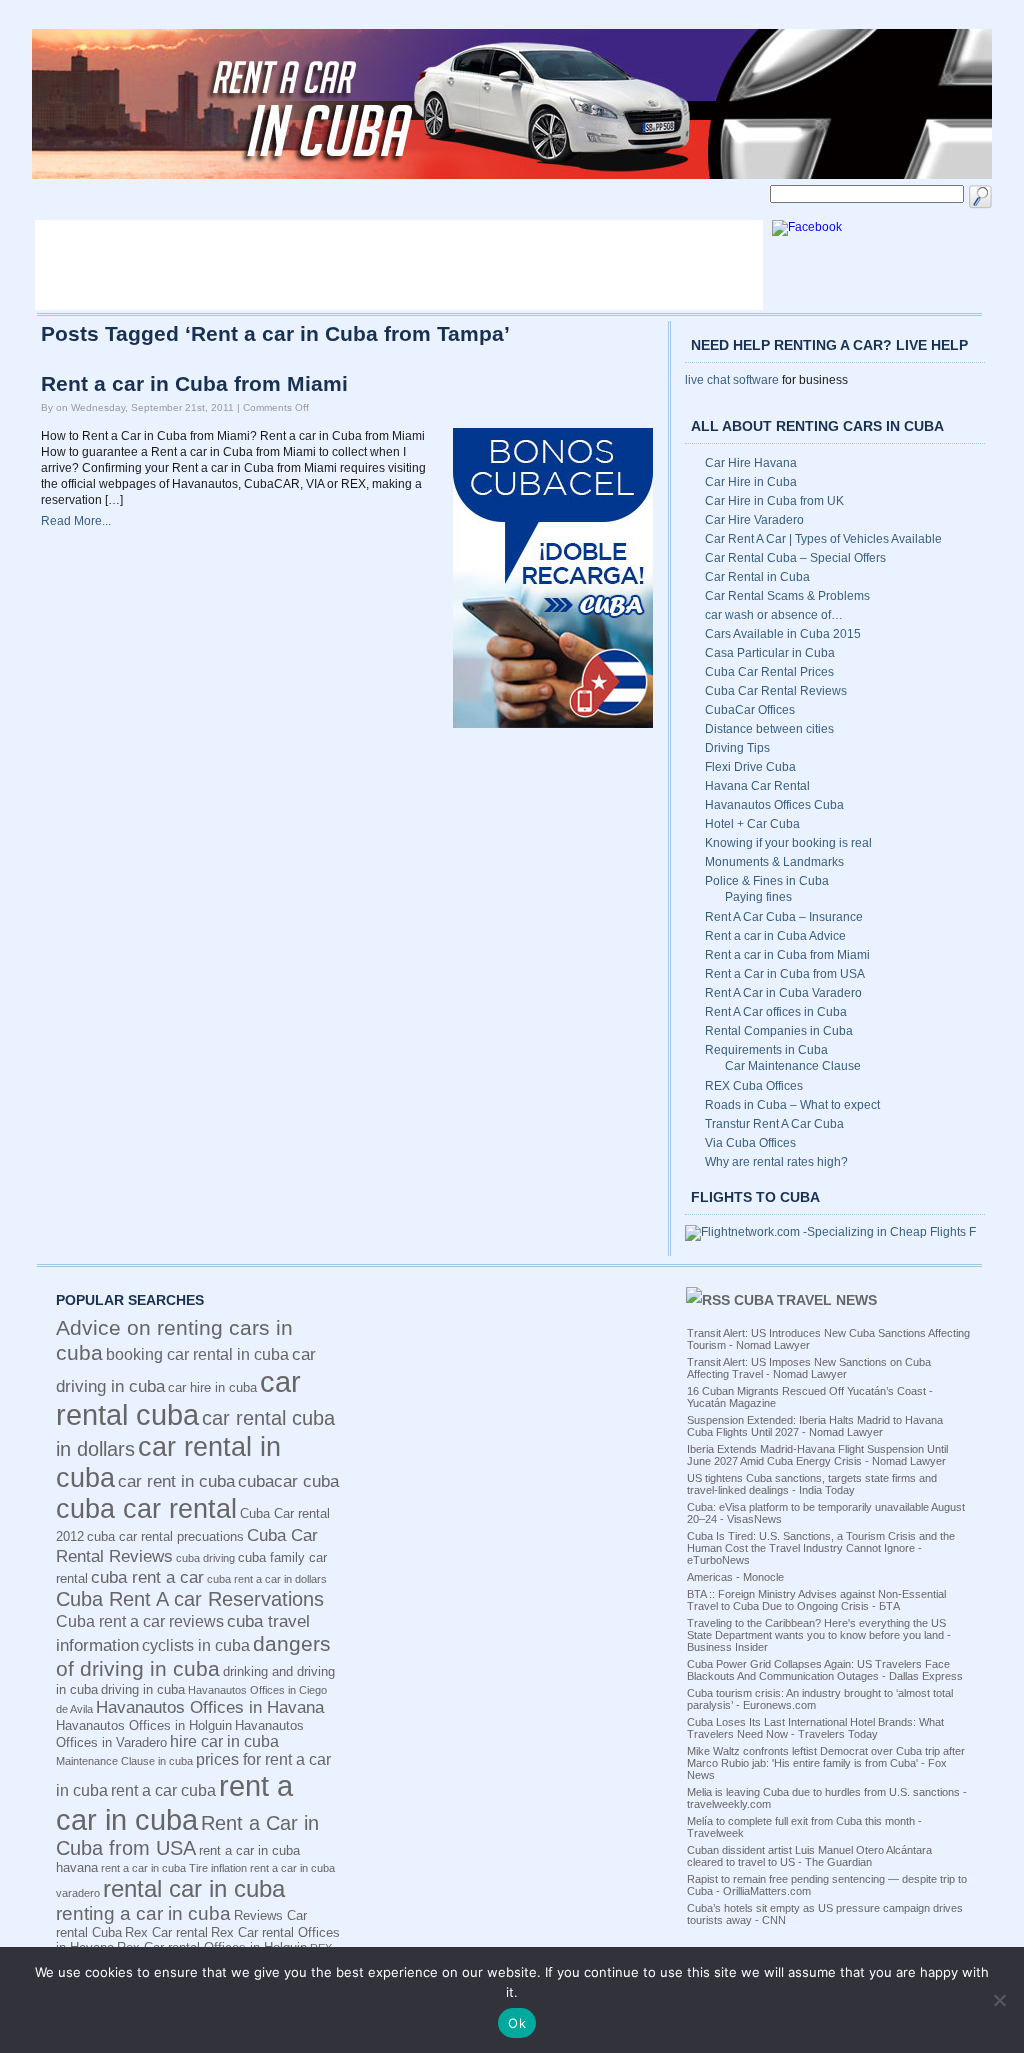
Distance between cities (769, 729)
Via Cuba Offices (750, 1143)
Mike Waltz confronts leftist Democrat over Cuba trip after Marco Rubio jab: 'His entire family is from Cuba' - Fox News (826, 1763)
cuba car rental (146, 1509)
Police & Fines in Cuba (767, 881)
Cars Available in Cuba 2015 (783, 634)
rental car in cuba (194, 1888)
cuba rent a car (147, 1577)
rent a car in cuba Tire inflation (174, 1868)
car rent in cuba (176, 1481)
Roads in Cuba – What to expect (792, 1105)
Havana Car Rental (757, 786)
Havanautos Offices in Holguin (144, 1725)
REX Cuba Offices (754, 1086)
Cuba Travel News (805, 1300)
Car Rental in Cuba (757, 577)
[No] (999, 2000)
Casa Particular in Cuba (770, 653)
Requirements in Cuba (766, 1050)
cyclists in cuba (196, 1645)
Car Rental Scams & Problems (787, 596)
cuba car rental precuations (165, 1536)
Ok (517, 2023)
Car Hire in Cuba (751, 482)
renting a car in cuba (143, 1913)
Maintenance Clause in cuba (124, 1761)
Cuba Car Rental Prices (769, 672)
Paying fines (758, 897)
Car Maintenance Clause (793, 1066)
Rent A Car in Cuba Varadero (783, 993)
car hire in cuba (212, 1387)
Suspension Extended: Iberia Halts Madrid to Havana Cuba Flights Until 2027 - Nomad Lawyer (815, 1426)
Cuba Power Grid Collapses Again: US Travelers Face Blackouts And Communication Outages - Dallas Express (825, 1670)
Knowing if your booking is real (788, 843)
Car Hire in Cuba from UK (774, 501)
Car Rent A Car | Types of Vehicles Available (823, 539)
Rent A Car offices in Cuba (776, 1012)
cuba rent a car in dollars (267, 1579)
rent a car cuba (163, 1790)
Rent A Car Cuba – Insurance (784, 917)
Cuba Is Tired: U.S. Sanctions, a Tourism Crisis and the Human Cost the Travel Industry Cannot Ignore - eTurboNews (821, 1548)
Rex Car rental (166, 1932)
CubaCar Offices (750, 710)
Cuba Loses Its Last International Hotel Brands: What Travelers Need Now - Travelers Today (815, 1728)
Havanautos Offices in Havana (210, 1707)
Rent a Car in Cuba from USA (785, 974)
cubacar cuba (288, 1481)
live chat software (732, 380)
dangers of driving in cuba (193, 1656)
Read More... (76, 521)
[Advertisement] (399, 265)
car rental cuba (178, 1398)
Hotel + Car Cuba (752, 824)
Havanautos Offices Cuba (774, 805)
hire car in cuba (224, 1741)
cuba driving (205, 1558)
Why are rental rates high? (776, 1162)
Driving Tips (737, 748)
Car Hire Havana (751, 463)
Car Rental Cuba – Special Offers (795, 558)
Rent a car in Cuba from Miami (194, 384)
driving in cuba (143, 1689)
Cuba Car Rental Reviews (776, 691)
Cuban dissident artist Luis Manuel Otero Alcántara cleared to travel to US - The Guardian (809, 1856)
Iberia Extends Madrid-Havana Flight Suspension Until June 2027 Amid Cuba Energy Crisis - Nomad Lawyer (817, 1455)
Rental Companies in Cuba (779, 1031)
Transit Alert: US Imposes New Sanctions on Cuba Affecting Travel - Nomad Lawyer (809, 1368)
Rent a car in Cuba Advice (775, 936)
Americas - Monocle (735, 1577)
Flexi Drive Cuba (750, 767)
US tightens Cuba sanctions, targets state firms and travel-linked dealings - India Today (812, 1484)
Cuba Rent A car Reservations (190, 1599)
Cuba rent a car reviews (140, 1621)
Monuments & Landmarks (774, 862)
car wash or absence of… (774, 615)
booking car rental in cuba (197, 1354)
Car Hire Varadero (754, 520)
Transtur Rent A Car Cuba (774, 1124)
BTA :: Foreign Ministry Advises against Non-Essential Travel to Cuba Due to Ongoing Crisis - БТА (816, 1600)
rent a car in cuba (174, 1802)
